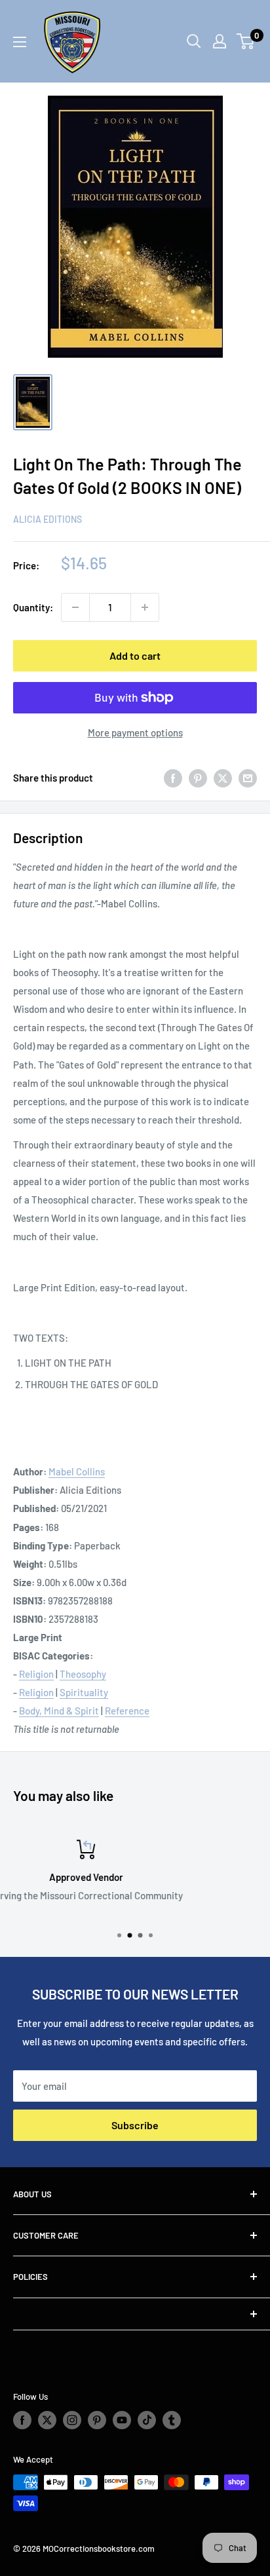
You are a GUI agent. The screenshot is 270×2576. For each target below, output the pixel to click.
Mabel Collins (77, 1471)
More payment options (135, 732)
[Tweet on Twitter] (223, 778)
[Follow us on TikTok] (147, 2420)
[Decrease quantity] (75, 607)
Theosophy (83, 1674)
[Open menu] (20, 42)
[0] (246, 41)
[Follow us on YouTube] (122, 2420)
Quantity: (33, 607)
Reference (127, 1711)
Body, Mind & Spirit (59, 1711)
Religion (36, 1674)
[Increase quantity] (145, 607)
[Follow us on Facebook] (22, 2420)
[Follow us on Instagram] (72, 2420)
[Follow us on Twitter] (47, 2420)
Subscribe (135, 2125)
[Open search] (194, 41)
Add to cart (135, 655)
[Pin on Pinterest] (198, 778)
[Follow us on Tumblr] (172, 2420)
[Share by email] (248, 778)
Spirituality (84, 1692)
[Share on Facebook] (173, 778)
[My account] (220, 41)
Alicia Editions (48, 519)
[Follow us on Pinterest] (97, 2420)
